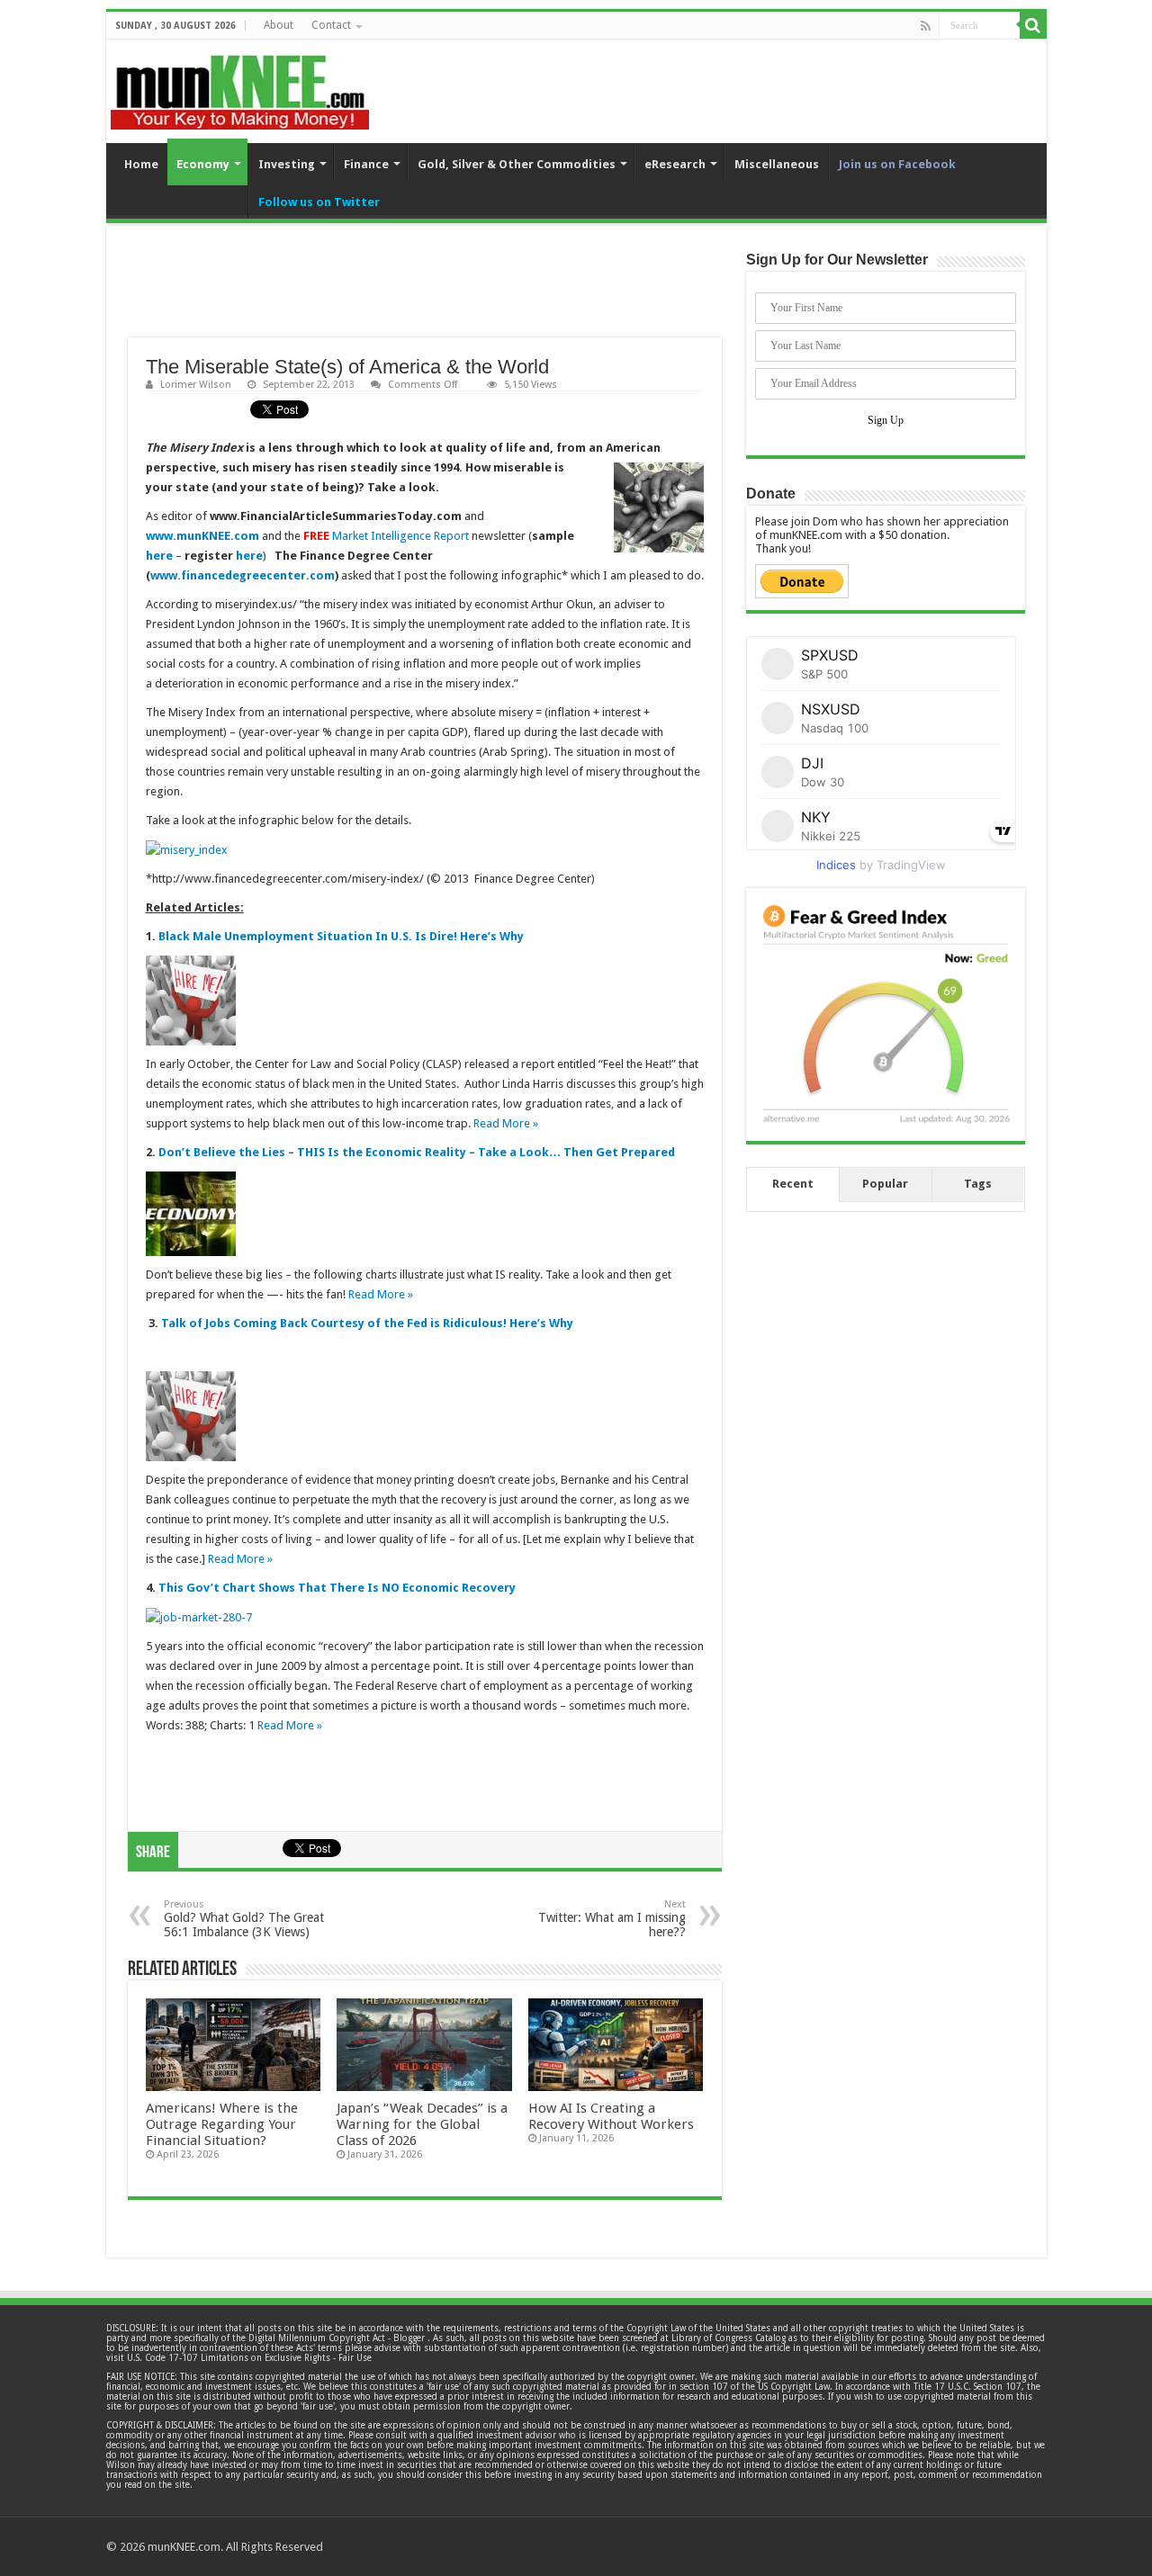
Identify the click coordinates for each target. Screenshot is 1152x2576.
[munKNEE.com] (240, 85)
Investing (287, 164)
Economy (203, 164)
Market (350, 536)
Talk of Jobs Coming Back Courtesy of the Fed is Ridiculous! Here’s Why (367, 1323)
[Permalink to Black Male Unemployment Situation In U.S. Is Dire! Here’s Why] (191, 999)
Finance (366, 164)
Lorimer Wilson (196, 385)
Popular (885, 1184)
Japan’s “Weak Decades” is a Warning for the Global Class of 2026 (422, 2124)
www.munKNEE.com (202, 536)
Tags (978, 1184)
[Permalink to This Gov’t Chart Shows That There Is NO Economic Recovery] (199, 1616)
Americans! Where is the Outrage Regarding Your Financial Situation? (222, 2124)
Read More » (506, 1123)
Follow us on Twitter (319, 202)
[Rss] (926, 26)
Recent (793, 1184)
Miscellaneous (777, 164)
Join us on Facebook (897, 164)
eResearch (675, 164)
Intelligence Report (418, 536)
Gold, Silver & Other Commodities (517, 164)
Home (141, 164)
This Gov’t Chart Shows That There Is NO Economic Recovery (337, 1588)
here (159, 556)
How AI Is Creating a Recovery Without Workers (611, 2116)
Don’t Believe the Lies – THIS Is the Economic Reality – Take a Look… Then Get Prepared (417, 1152)
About (279, 25)
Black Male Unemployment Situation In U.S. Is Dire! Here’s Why (341, 936)
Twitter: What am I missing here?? (612, 1919)
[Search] (1033, 25)
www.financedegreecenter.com (243, 575)
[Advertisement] (425, 292)
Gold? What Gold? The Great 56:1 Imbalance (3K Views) (244, 1919)
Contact (331, 25)
